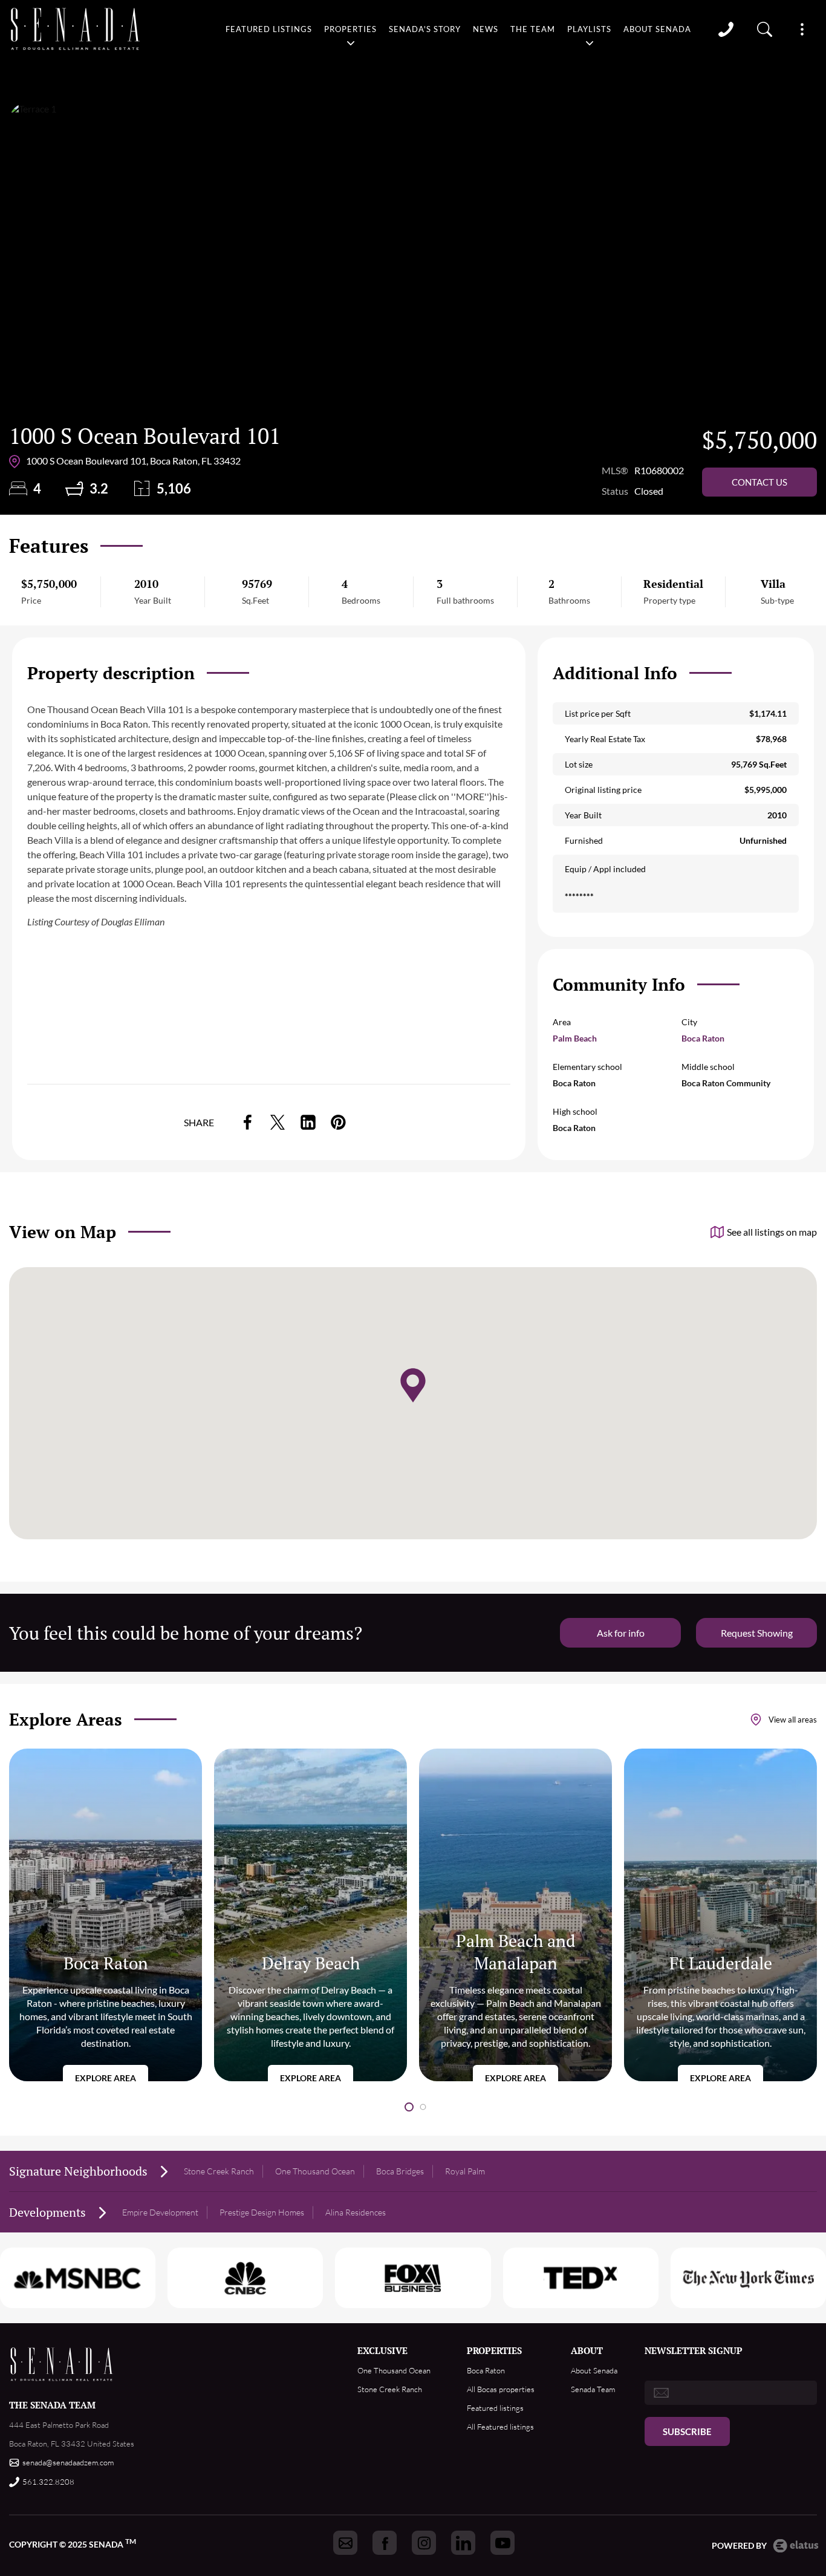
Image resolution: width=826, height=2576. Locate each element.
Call (726, 29)
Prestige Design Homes (262, 2212)
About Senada (657, 29)
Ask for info (621, 1633)
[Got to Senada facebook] (385, 2543)
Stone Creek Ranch (219, 2171)
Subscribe (687, 2431)
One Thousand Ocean (315, 2171)
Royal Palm (465, 2171)
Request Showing (757, 1633)
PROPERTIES (494, 2350)
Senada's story (425, 29)
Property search (765, 29)
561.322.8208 (48, 2482)
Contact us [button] (759, 482)
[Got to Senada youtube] (502, 2543)
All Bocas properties (501, 2389)
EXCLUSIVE (382, 2350)
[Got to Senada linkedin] (463, 2543)
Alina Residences (356, 2212)
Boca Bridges (400, 2171)
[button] (409, 2107)
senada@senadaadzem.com (68, 2462)
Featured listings (269, 29)
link (247, 1122)
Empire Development (160, 2212)
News (486, 29)
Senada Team (593, 2389)
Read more (106, 1915)
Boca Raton (703, 1038)
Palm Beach (575, 1038)
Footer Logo (62, 2364)
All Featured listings (500, 2427)
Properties (350, 29)
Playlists (589, 29)
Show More (802, 29)
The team (533, 29)
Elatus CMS (796, 2546)
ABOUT (587, 2350)
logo (76, 29)
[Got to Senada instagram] (424, 2543)
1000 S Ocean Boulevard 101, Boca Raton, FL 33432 (133, 461)
